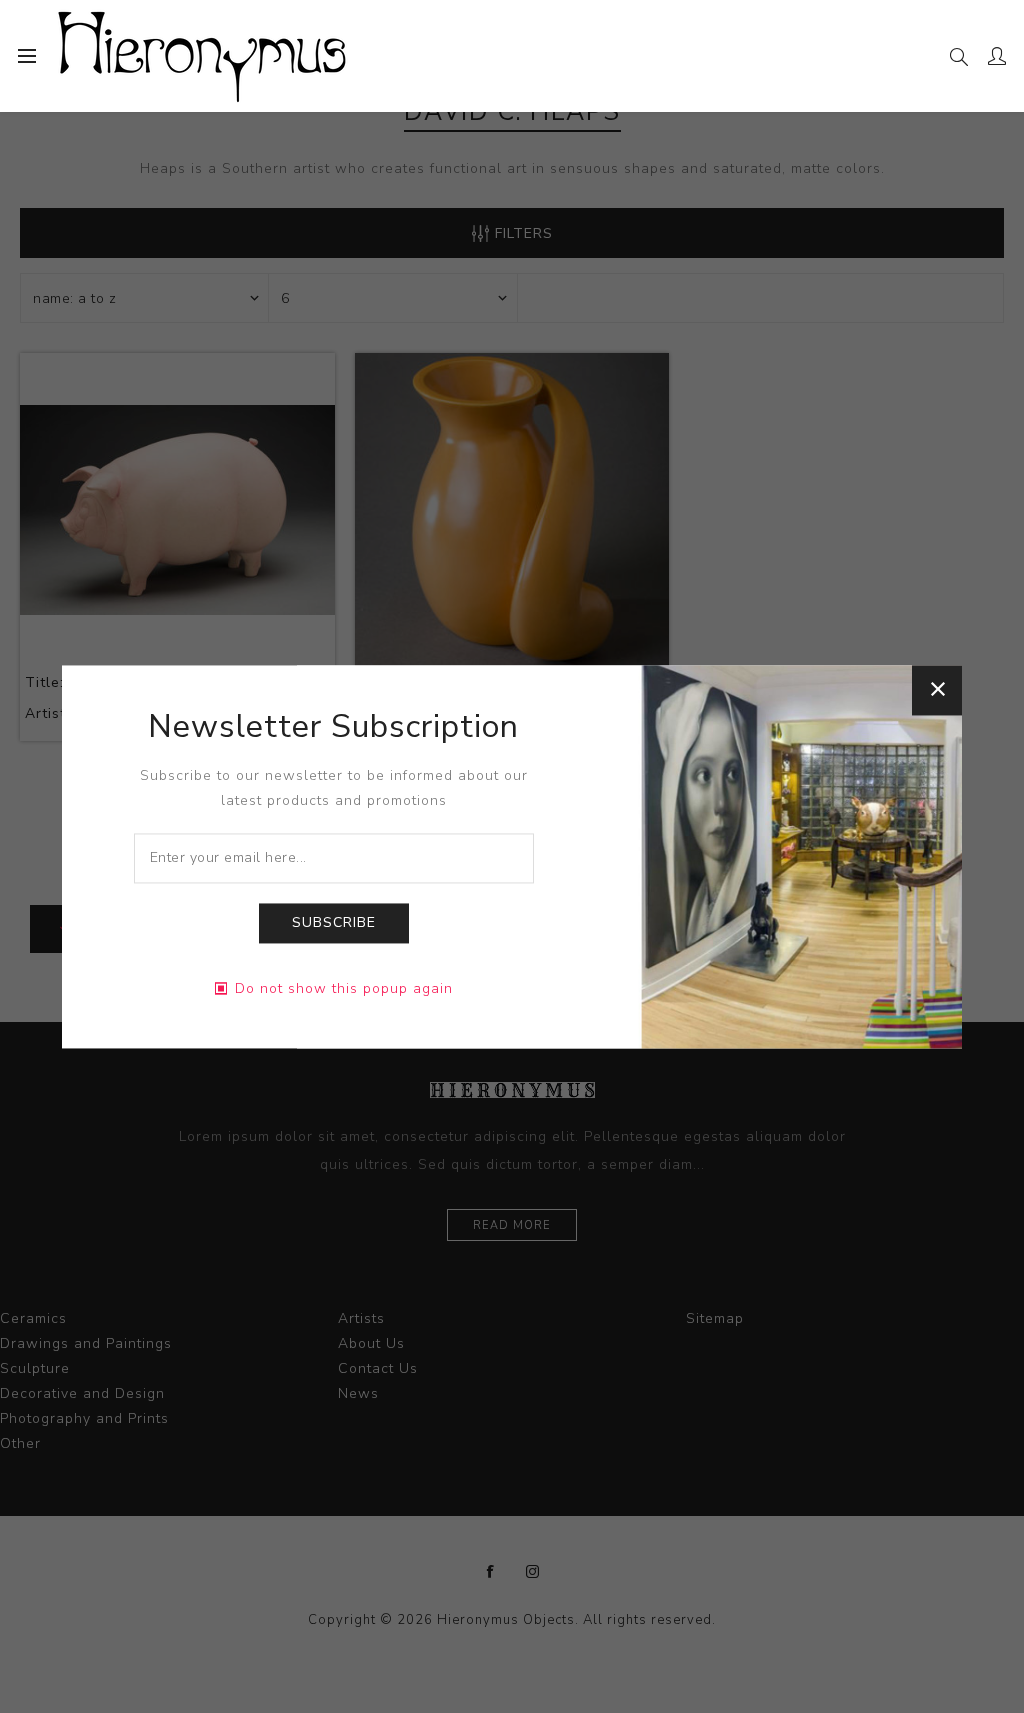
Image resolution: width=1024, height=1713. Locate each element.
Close (937, 690)
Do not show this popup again (344, 988)
